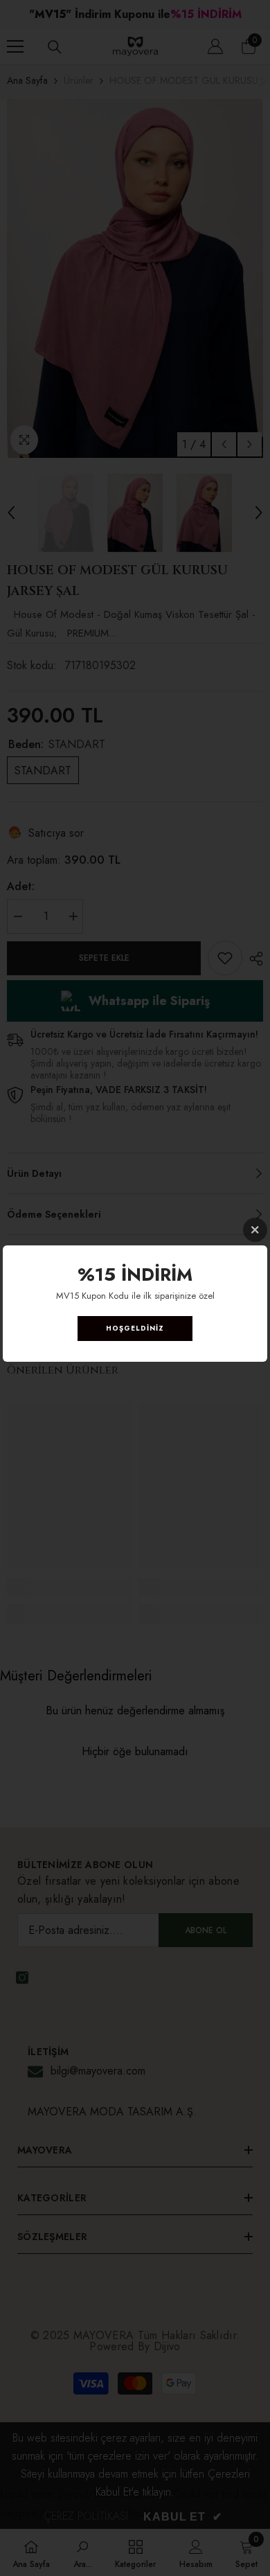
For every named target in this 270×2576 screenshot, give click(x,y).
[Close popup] (255, 1230)
